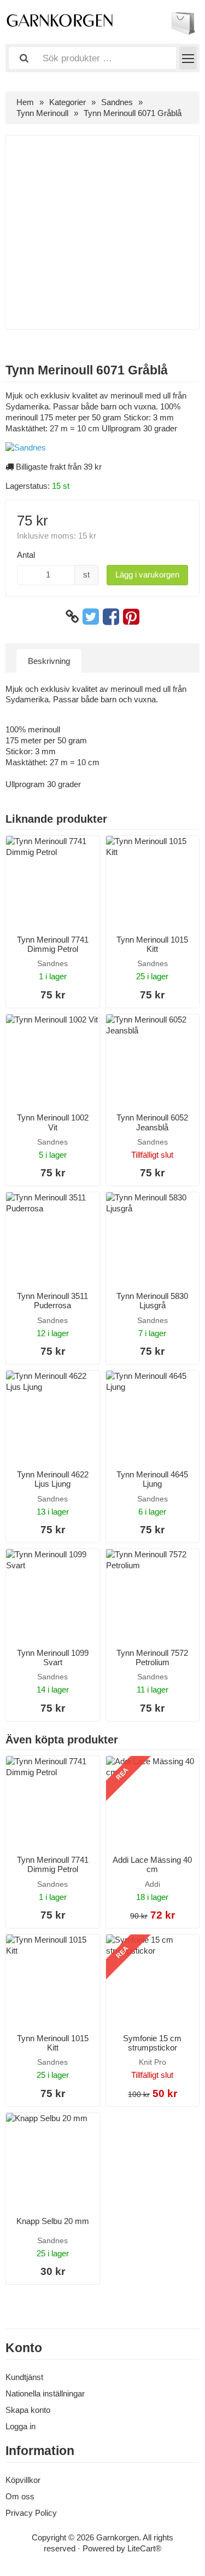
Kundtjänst (24, 2377)
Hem (25, 102)
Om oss (20, 2496)
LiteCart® (144, 2548)
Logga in (20, 2426)
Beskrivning (49, 661)
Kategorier (68, 102)
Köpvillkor (23, 2480)
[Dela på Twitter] (91, 617)
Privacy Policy (31, 2513)
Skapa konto (28, 2410)
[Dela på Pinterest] (131, 617)
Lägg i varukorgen (147, 574)
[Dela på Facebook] (111, 617)
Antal (26, 555)
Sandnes (117, 102)
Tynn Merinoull (42, 113)
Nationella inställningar (45, 2393)
